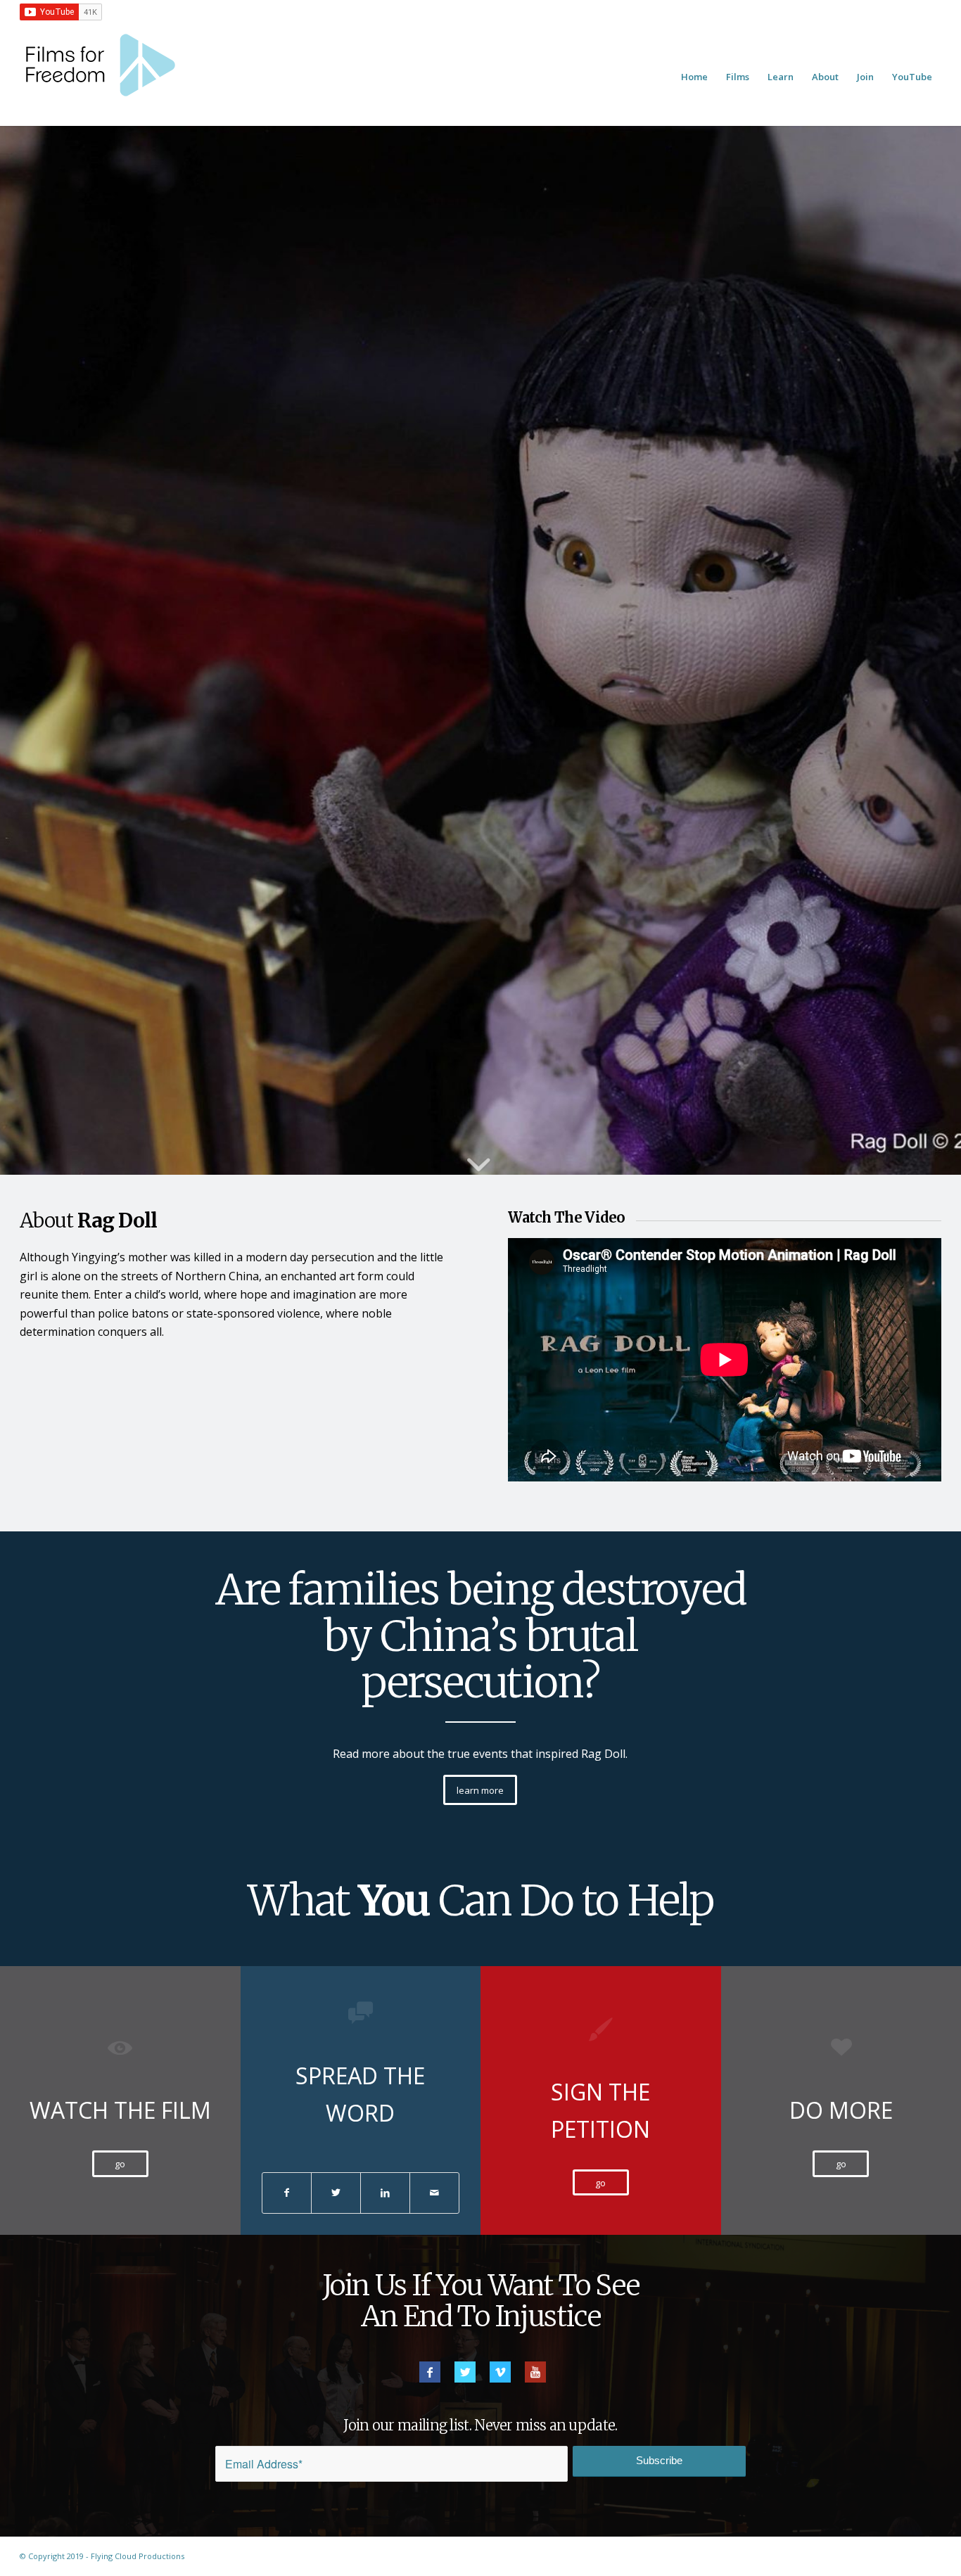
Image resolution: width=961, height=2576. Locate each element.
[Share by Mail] (434, 2193)
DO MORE (841, 2110)
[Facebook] (430, 2372)
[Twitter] (465, 2372)
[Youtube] (535, 2372)
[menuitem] (694, 77)
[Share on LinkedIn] (385, 2193)
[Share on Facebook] (287, 2193)
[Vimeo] (500, 2372)
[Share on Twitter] (336, 2193)
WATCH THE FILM (120, 2110)
